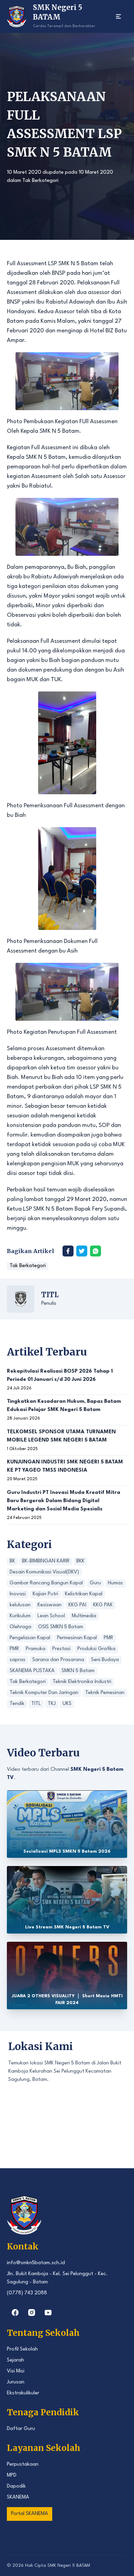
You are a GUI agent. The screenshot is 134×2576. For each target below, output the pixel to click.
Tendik (17, 1704)
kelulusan (20, 1605)
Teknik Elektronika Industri (82, 1682)
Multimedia (84, 1616)
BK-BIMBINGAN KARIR (46, 1561)
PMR (108, 1638)
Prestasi (61, 1649)
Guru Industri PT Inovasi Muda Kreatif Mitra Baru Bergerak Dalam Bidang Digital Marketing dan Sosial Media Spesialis (64, 1501)
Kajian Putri (45, 1594)
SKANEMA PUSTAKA (32, 1671)
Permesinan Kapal (77, 1638)
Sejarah (15, 2360)
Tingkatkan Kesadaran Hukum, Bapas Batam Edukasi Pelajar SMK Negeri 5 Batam (64, 1406)
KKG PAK (103, 1605)
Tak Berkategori (40, 181)
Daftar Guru (21, 2429)
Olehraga (20, 1627)
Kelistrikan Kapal (84, 1594)
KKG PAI (77, 1605)
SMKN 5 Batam (78, 1671)
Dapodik (16, 2486)
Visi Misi (16, 2371)
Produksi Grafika (96, 1649)
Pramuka (36, 1649)
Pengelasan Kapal (30, 1638)
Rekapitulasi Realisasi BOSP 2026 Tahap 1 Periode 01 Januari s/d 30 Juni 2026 (60, 1376)
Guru (95, 1583)
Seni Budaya (105, 1660)
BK (12, 1561)
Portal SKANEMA (30, 2514)
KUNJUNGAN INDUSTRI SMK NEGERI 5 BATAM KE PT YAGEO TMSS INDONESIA (65, 1466)
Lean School (51, 1616)
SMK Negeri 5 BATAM (69, 2566)
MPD (12, 2475)
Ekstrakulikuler (23, 2393)
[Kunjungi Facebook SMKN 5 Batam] (15, 2313)
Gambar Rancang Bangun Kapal (46, 1583)
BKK (80, 1561)
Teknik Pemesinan (105, 1693)
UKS (67, 1704)
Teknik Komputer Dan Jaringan (44, 1693)
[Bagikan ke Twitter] (82, 1251)
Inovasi (18, 1594)
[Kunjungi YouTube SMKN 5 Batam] (48, 2313)
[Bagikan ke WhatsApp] (96, 1251)
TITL (50, 1295)
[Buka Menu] (119, 16)
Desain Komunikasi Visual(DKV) (44, 1572)
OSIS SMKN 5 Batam (61, 1627)
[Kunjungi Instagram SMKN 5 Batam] (32, 2313)
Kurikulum (20, 1616)
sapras (18, 1660)
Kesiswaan (49, 1605)
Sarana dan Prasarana (58, 1660)
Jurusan (16, 2382)
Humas (115, 1583)
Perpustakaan (23, 2464)
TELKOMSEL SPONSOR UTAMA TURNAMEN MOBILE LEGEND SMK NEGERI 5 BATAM (61, 1436)
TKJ (52, 1704)
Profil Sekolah (22, 2349)
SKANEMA (18, 2497)
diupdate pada (60, 173)
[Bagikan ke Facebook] (68, 1251)
